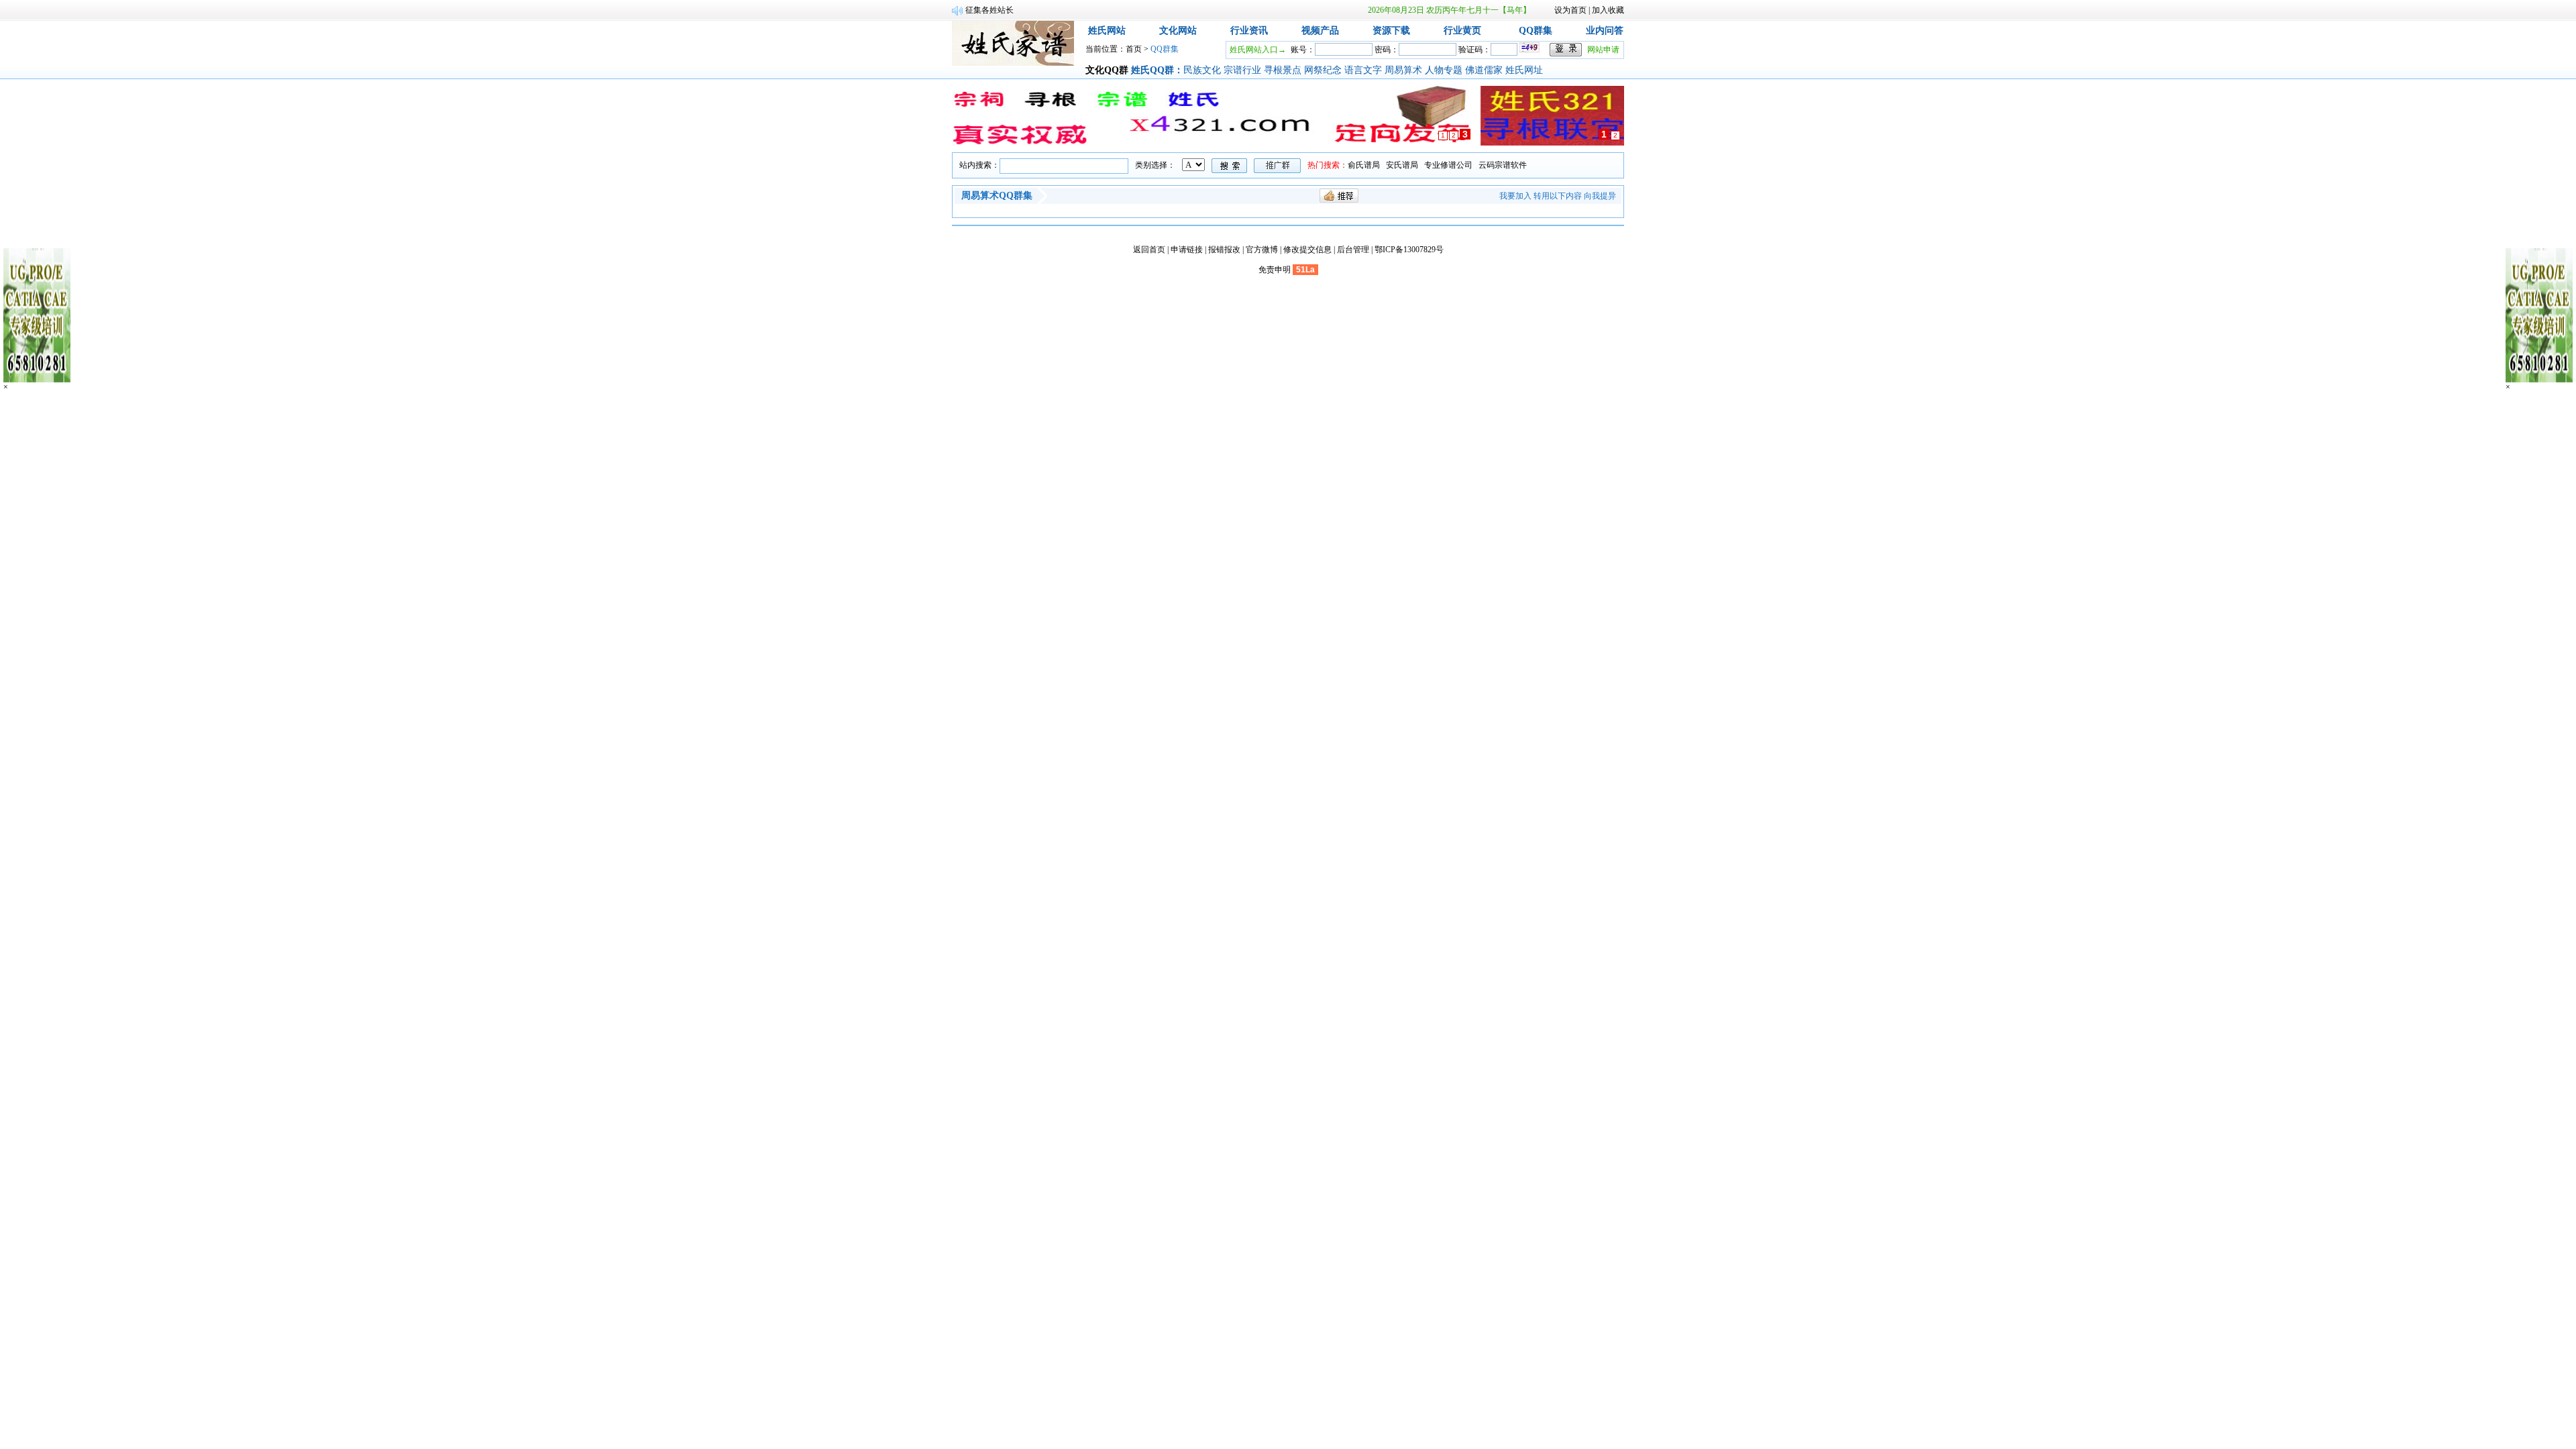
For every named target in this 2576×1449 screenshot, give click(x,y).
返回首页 (1149, 250)
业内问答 (1605, 31)
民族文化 (1203, 70)
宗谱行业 (1244, 70)
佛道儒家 (1485, 70)
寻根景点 (1284, 70)
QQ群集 (1536, 31)
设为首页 (1570, 10)
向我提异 (1600, 196)
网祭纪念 (1324, 70)
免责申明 (1275, 270)
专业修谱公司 (1448, 165)
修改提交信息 (1307, 250)
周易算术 (1405, 70)
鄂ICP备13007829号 (1409, 250)
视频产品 (1320, 31)
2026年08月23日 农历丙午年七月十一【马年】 (1449, 10)
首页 (1134, 49)
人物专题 (1445, 70)
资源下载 (1391, 31)
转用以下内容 (1558, 196)
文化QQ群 (1107, 70)
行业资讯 (1249, 31)
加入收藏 (1608, 10)
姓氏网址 (1525, 70)
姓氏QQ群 (1152, 70)
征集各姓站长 (989, 10)
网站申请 (1603, 50)
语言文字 (1364, 70)
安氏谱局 (1402, 165)
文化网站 (1178, 31)
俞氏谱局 (1364, 165)
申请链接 (1187, 250)
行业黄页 (1462, 31)
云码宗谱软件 (1503, 165)
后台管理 (1353, 250)
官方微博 (1262, 250)
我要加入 (1515, 196)
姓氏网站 (1107, 31)
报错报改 (1224, 250)
